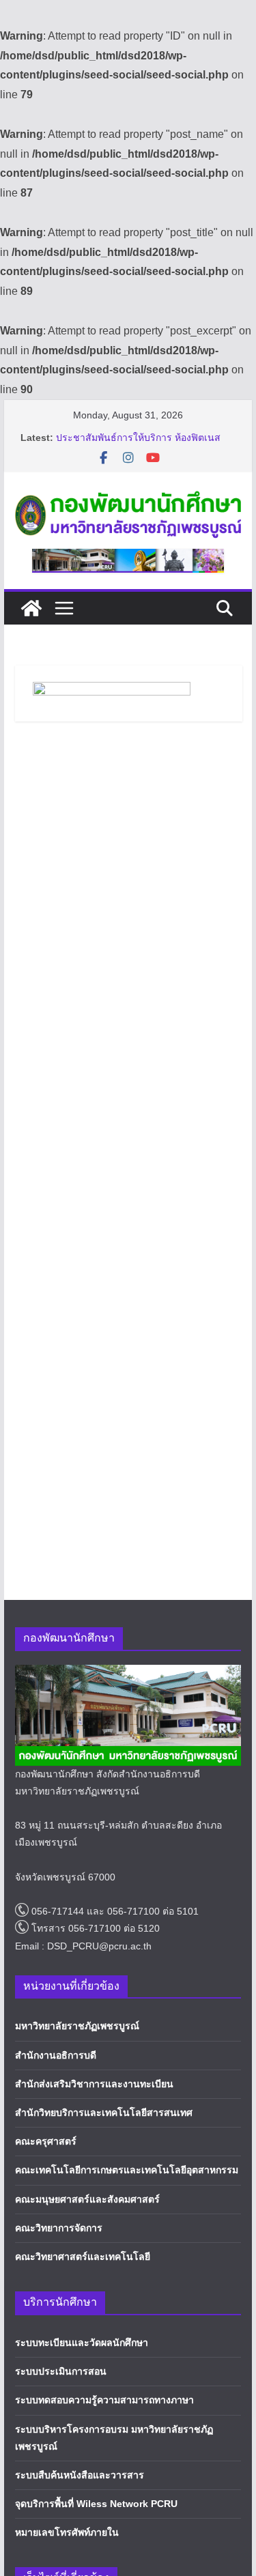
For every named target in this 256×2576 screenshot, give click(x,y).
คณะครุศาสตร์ (46, 2141)
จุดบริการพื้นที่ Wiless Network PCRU (96, 2504)
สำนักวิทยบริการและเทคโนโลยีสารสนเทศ (104, 2113)
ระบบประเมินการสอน (61, 2371)
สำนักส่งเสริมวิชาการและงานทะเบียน (94, 2084)
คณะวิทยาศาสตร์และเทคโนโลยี (83, 2257)
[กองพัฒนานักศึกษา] (31, 608)
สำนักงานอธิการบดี (56, 2055)
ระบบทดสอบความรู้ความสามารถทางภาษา (104, 2400)
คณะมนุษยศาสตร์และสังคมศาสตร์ (87, 2199)
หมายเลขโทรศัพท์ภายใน (67, 2532)
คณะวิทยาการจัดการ (59, 2228)
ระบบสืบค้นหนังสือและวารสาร (80, 2475)
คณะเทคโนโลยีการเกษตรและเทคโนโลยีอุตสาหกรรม (127, 2170)
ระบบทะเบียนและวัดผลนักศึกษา (82, 2343)
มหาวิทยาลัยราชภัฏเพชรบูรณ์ (77, 2026)
